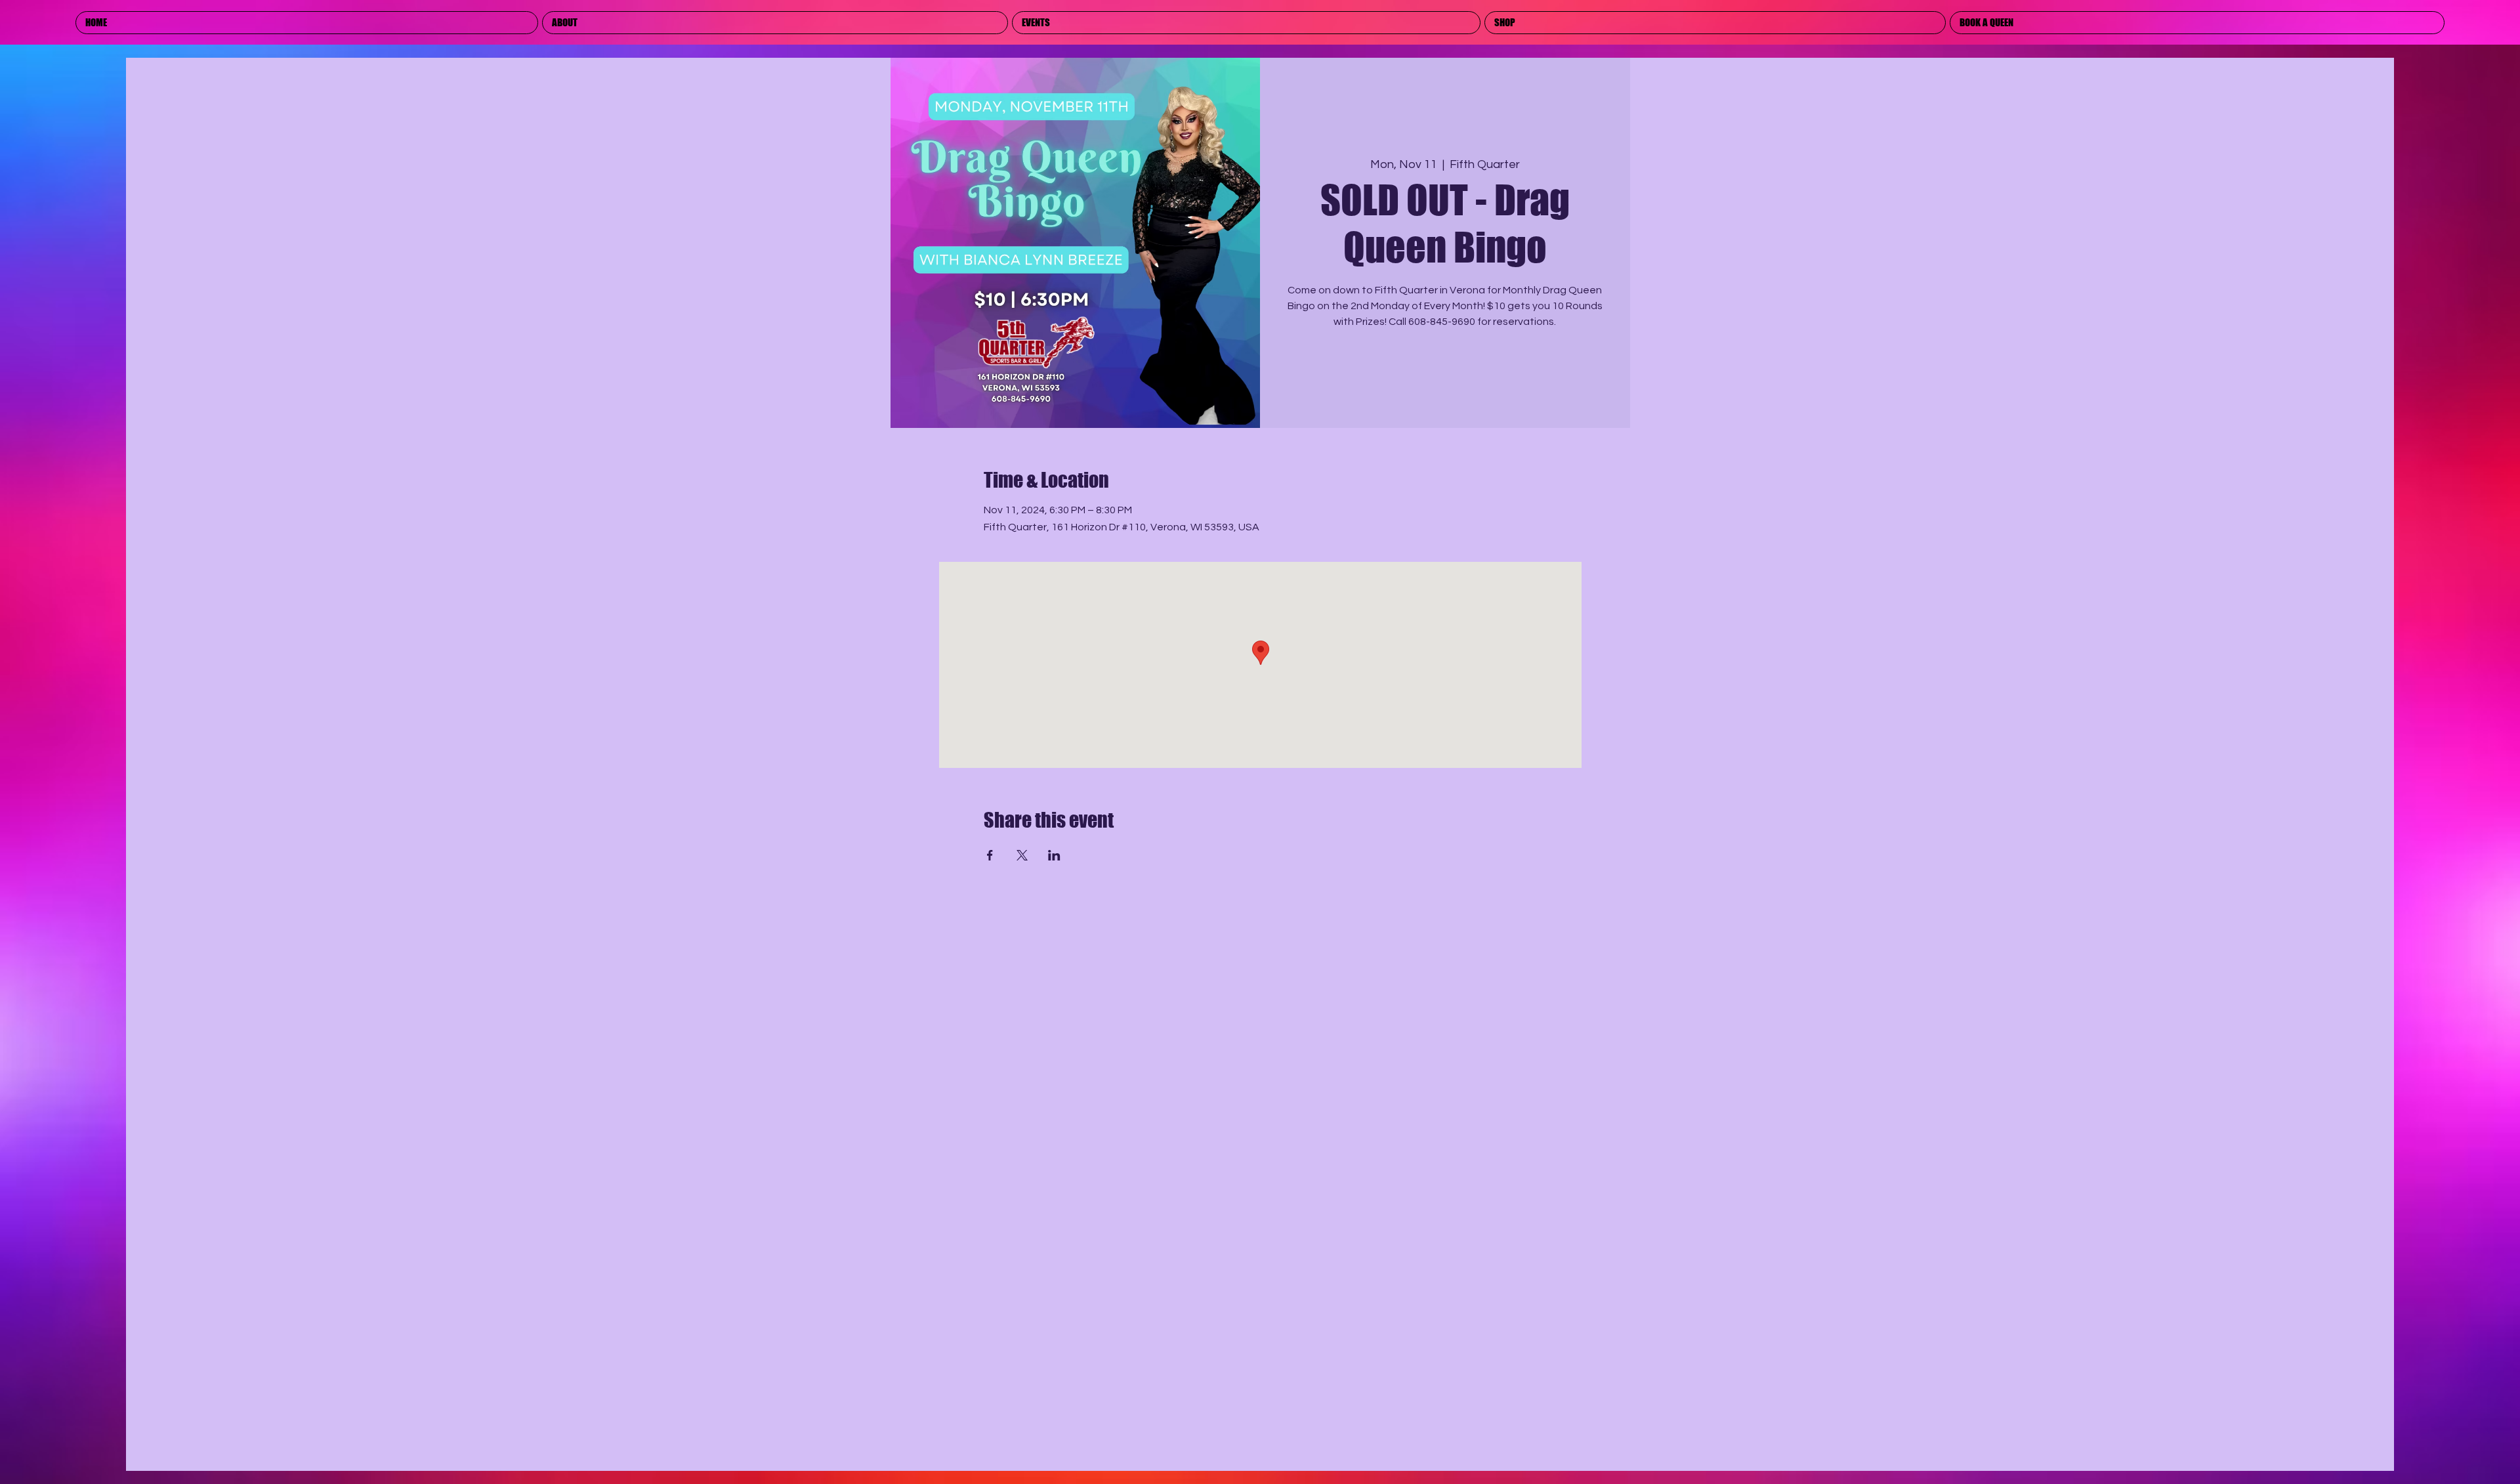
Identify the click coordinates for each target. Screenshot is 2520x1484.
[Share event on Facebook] (990, 855)
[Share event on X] (1022, 855)
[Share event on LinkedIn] (1054, 855)
